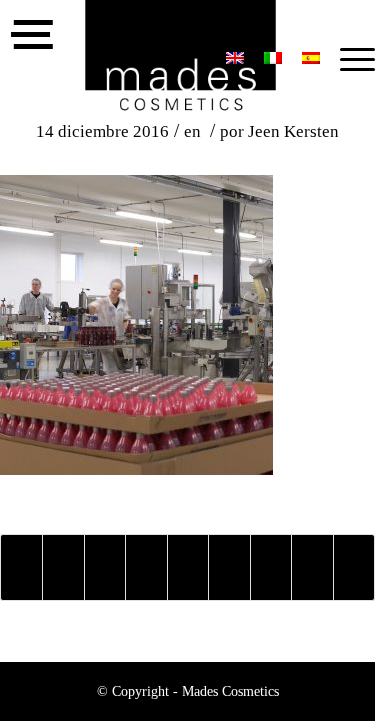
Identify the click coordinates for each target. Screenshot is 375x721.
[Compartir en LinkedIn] (188, 567)
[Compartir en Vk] (271, 567)
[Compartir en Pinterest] (146, 567)
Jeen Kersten (293, 131)
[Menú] (347, 60)
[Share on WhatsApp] (105, 567)
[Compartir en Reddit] (312, 567)
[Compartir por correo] (354, 567)
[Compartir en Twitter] (63, 567)
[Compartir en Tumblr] (229, 567)
